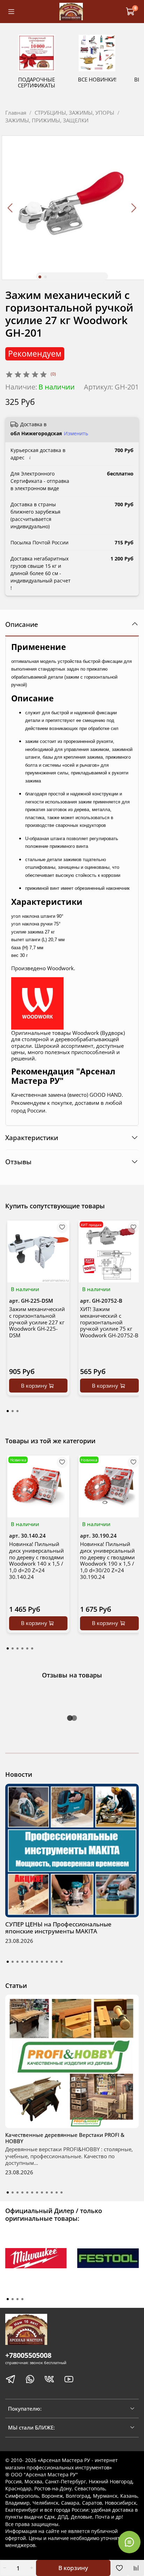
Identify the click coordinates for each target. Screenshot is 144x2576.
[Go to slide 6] (32, 1962)
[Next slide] (134, 208)
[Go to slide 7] (37, 1962)
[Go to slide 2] (45, 277)
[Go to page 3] (17, 1411)
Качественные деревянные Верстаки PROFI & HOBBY (65, 2138)
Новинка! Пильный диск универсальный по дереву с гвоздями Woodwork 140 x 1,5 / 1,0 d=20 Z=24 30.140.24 (37, 1560)
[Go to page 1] (8, 1411)
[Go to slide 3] (17, 1962)
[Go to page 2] (13, 1411)
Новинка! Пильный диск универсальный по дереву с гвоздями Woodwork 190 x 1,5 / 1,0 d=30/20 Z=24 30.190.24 (107, 1560)
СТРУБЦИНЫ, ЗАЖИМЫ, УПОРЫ (74, 113)
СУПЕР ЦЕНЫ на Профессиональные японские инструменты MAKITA (58, 1928)
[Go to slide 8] (42, 1962)
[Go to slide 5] (27, 1962)
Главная (16, 113)
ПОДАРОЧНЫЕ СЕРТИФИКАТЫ (37, 82)
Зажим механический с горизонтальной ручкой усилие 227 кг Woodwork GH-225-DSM (37, 1322)
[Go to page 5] (27, 1648)
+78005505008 (28, 2355)
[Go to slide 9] (47, 1962)
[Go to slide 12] (62, 1962)
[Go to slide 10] (52, 1962)
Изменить (76, 434)
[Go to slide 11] (57, 1962)
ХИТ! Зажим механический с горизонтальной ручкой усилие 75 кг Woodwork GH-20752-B (109, 1322)
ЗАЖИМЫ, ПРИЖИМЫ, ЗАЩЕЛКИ (47, 120)
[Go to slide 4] (22, 1962)
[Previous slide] (11, 208)
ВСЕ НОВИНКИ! (97, 79)
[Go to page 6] (32, 1648)
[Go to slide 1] (40, 277)
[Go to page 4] (22, 1648)
